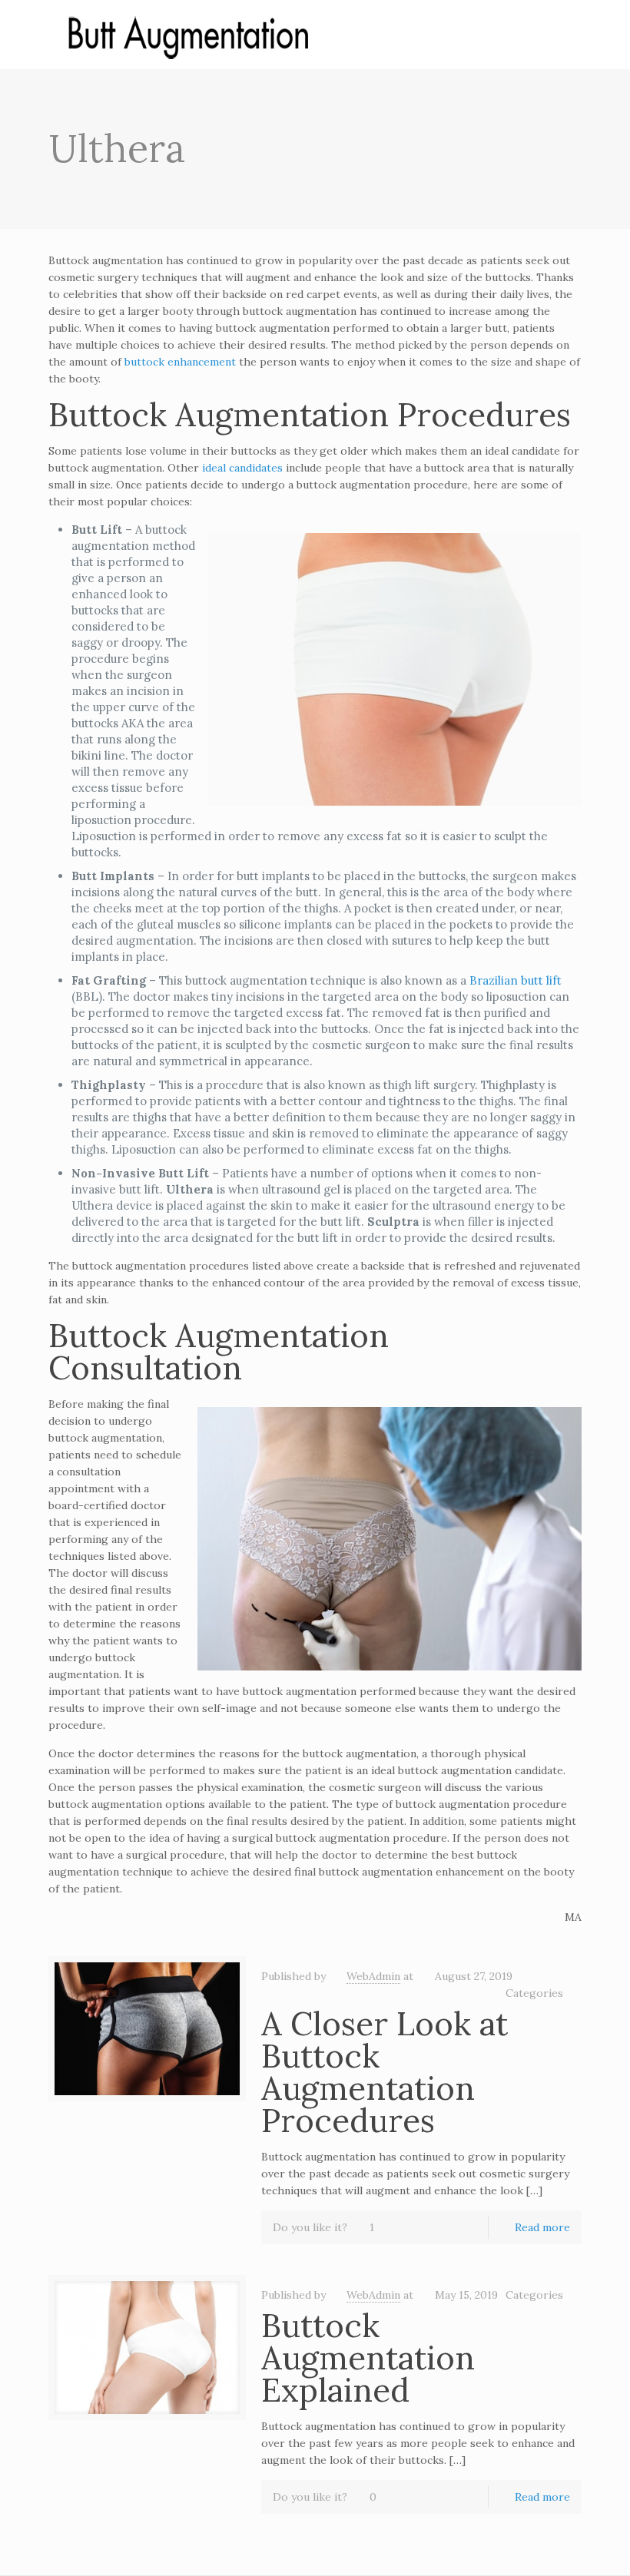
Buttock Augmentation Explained (368, 2358)
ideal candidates (242, 468)
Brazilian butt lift (516, 980)
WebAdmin (373, 1976)
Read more (542, 2227)
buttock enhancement (180, 362)
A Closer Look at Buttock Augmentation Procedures (385, 2072)
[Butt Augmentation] (187, 35)
